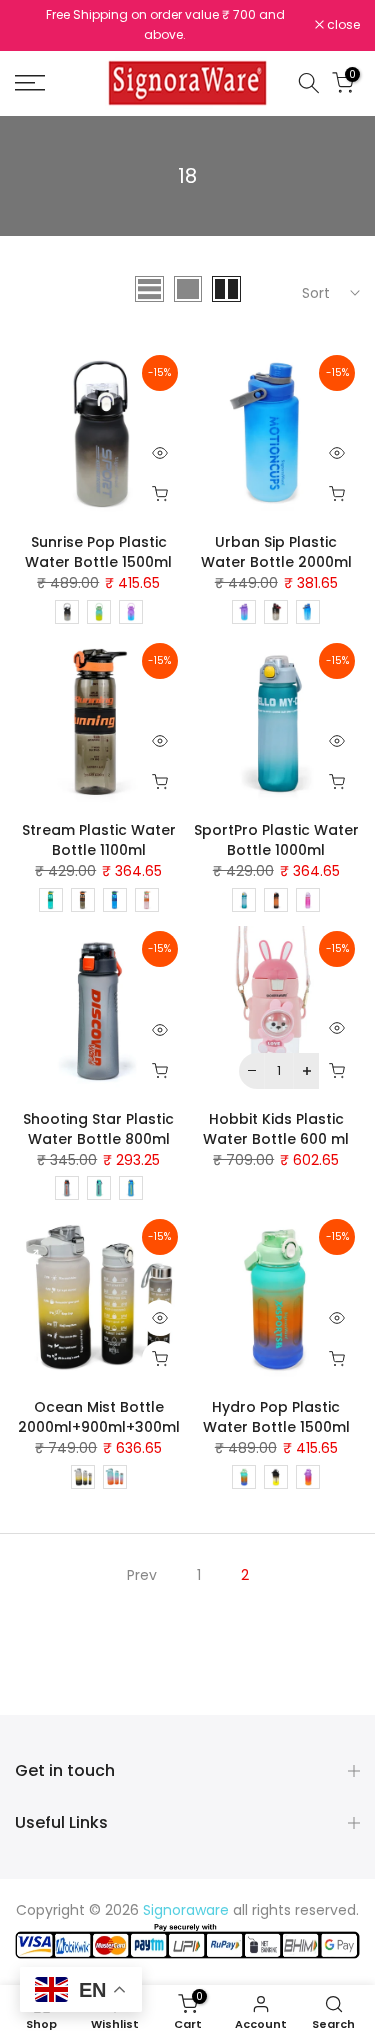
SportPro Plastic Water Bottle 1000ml (276, 835)
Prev (142, 1569)
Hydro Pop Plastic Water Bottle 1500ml (276, 1411)
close (342, 23)
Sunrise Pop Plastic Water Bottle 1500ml (98, 546)
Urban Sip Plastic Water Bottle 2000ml (276, 546)
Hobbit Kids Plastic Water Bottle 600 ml (276, 1123)
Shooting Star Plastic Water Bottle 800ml (98, 1123)
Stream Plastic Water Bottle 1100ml (99, 835)
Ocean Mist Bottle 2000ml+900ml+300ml (99, 1411)
